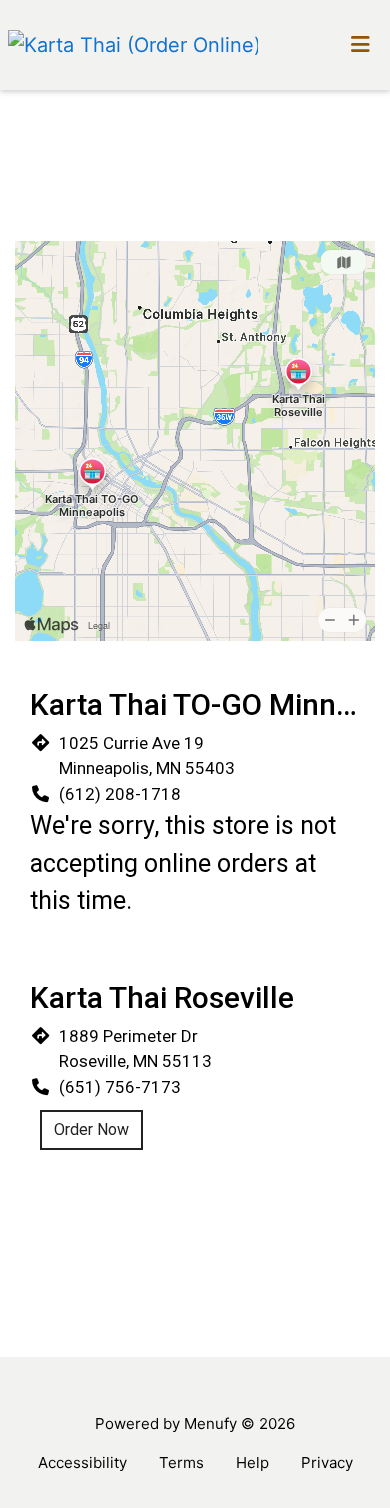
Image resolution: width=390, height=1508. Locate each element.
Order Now (91, 1129)
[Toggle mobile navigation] (360, 45)
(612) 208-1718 (120, 794)
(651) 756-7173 (120, 1087)
